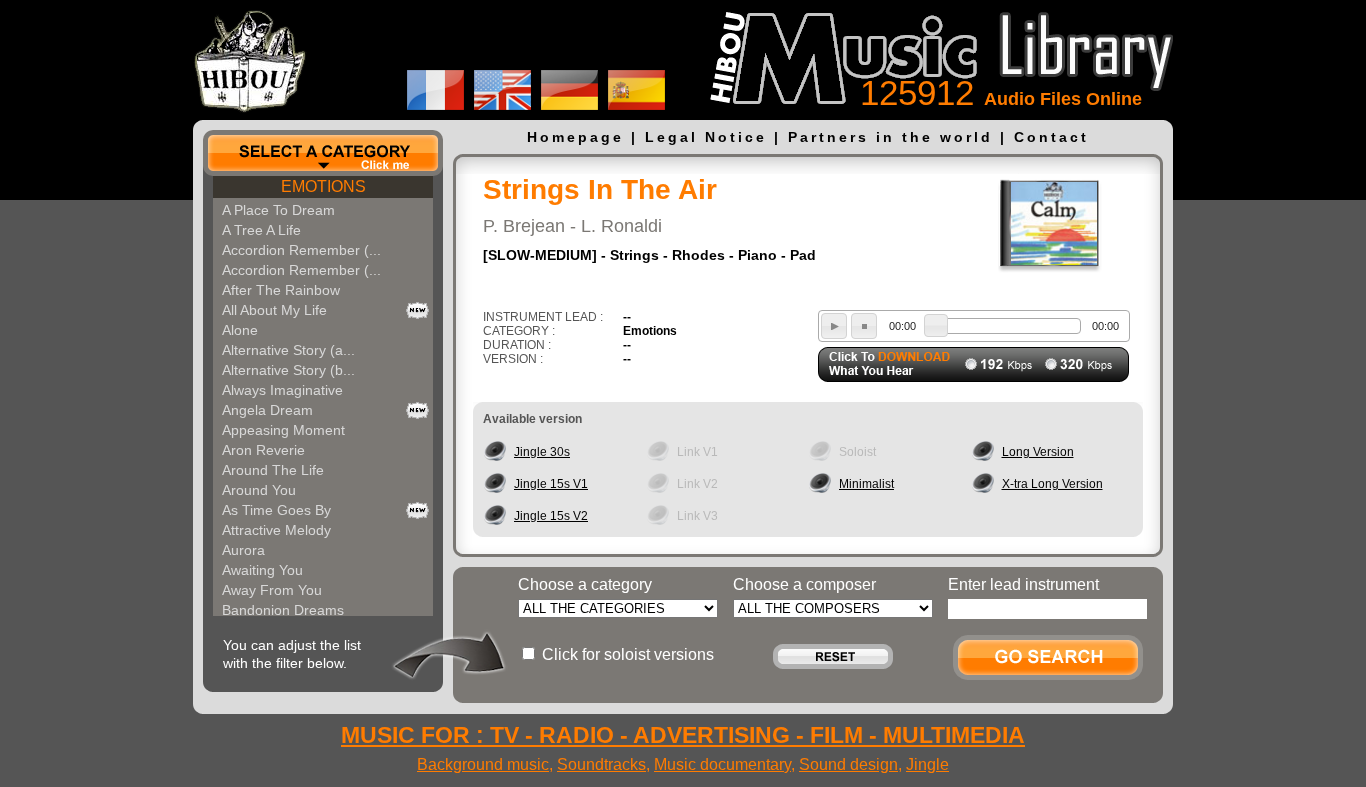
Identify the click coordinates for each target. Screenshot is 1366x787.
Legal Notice (706, 137)
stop (864, 326)
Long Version (1038, 452)
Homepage (575, 137)
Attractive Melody (276, 530)
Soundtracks (601, 764)
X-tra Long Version (1052, 484)
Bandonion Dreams (283, 610)
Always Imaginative (282, 390)
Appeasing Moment (283, 430)
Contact (1051, 137)
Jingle (927, 764)
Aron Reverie (263, 450)
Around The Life (273, 470)
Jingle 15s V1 (551, 484)
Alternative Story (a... (288, 350)
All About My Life (274, 310)
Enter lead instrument (1023, 584)
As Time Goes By (276, 510)
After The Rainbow (281, 290)
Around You (259, 490)
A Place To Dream (278, 210)
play (834, 326)
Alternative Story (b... (288, 370)
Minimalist (866, 484)
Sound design (848, 764)
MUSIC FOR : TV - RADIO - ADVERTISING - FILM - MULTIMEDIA (683, 735)
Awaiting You (262, 570)
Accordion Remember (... (301, 250)
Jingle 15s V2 (551, 516)
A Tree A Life (261, 230)
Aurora (243, 550)
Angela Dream (267, 410)
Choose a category (585, 584)
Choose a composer (804, 584)
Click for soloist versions (628, 654)
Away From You (272, 590)
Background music (483, 764)
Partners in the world (890, 137)
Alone (240, 330)
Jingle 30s (542, 452)
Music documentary (722, 764)
